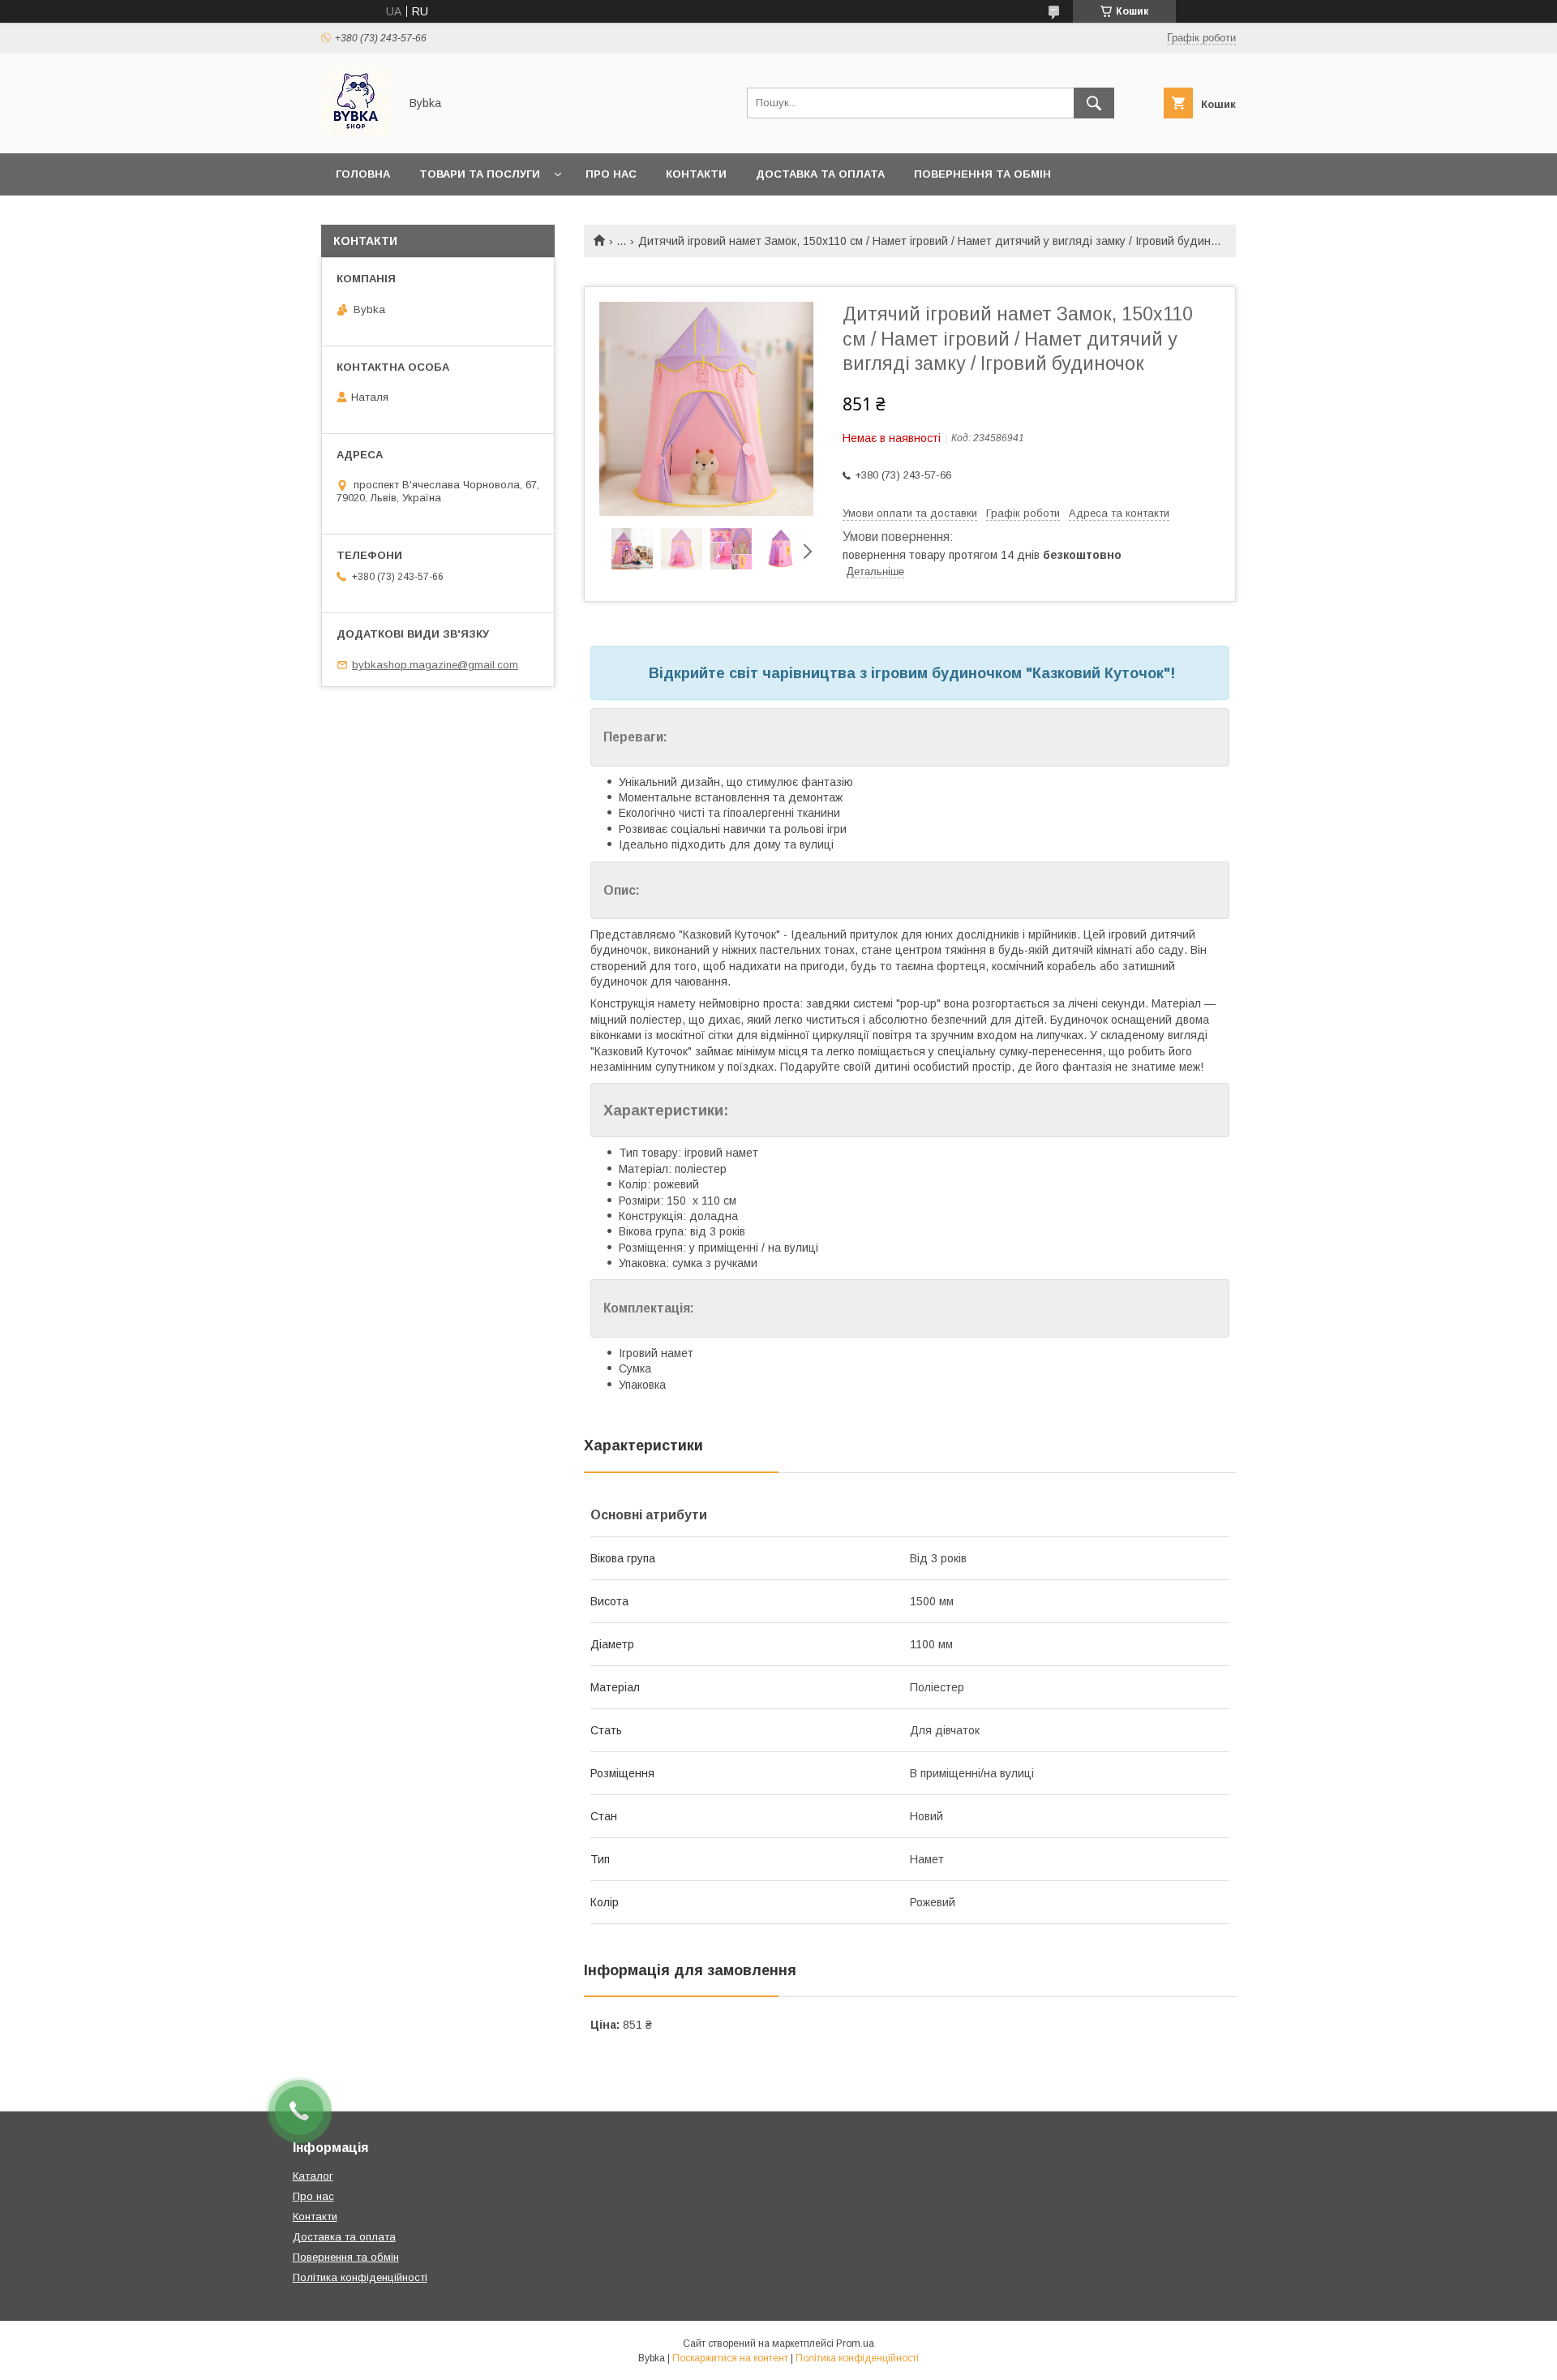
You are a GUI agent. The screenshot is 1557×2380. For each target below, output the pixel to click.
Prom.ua (855, 2343)
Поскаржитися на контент (730, 2358)
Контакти (696, 174)
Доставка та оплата (820, 174)
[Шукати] (1094, 103)
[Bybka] (356, 132)
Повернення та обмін (982, 174)
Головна (363, 174)
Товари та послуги (480, 174)
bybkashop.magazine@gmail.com (435, 665)
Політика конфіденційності (360, 2277)
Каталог (313, 2176)
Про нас (611, 174)
